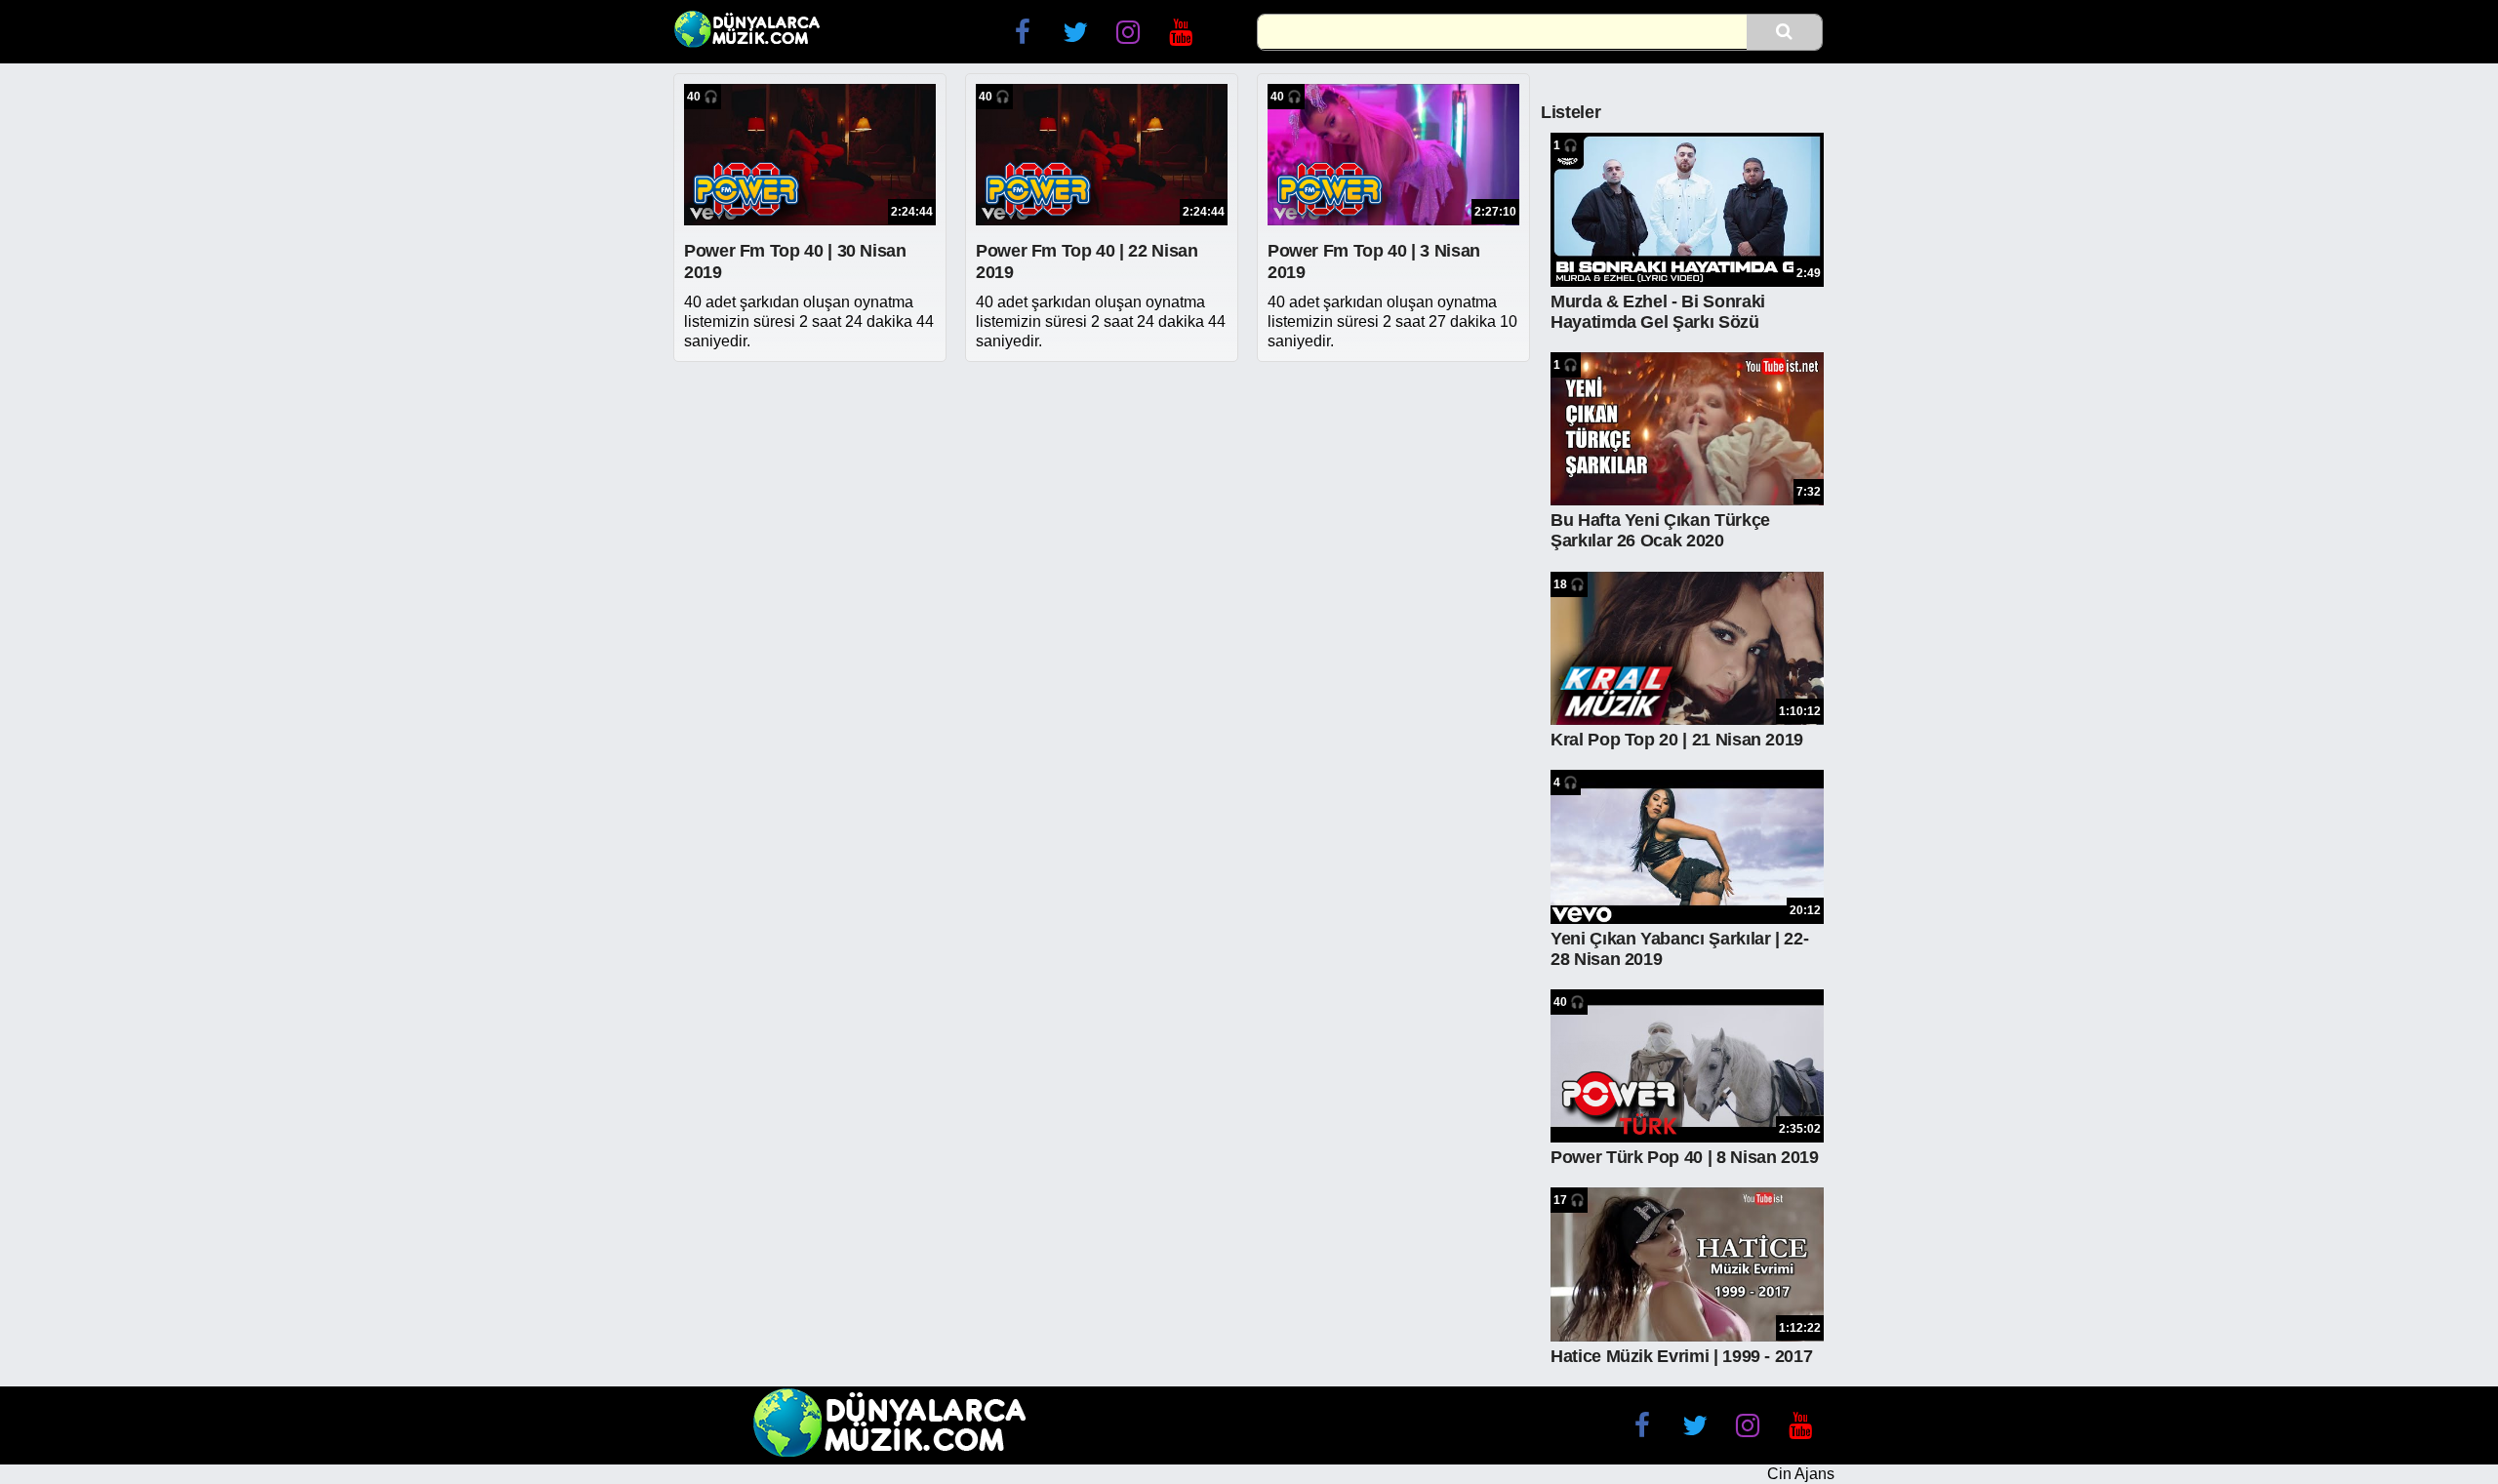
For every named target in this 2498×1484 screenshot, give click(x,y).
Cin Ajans (1801, 1474)
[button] (1784, 31)
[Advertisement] (1103, 508)
